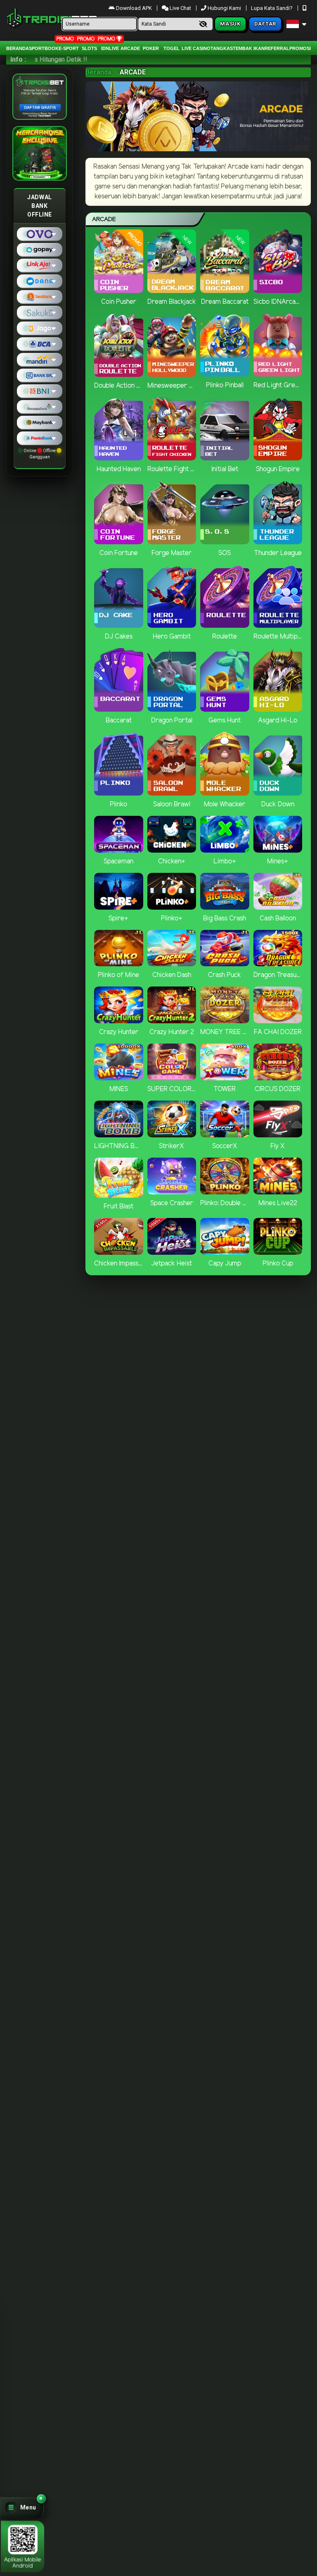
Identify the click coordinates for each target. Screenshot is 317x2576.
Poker (151, 48)
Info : (18, 59)
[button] (22, 2508)
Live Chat (180, 8)
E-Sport (69, 48)
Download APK (134, 8)
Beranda (18, 48)
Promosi (300, 48)
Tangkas (222, 48)
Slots (89, 48)
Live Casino (196, 48)
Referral (277, 48)
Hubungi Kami (224, 8)
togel (172, 48)
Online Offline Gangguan (40, 454)
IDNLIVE (110, 48)
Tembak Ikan (249, 48)
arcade (130, 48)
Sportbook (44, 48)
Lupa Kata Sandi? (272, 8)
